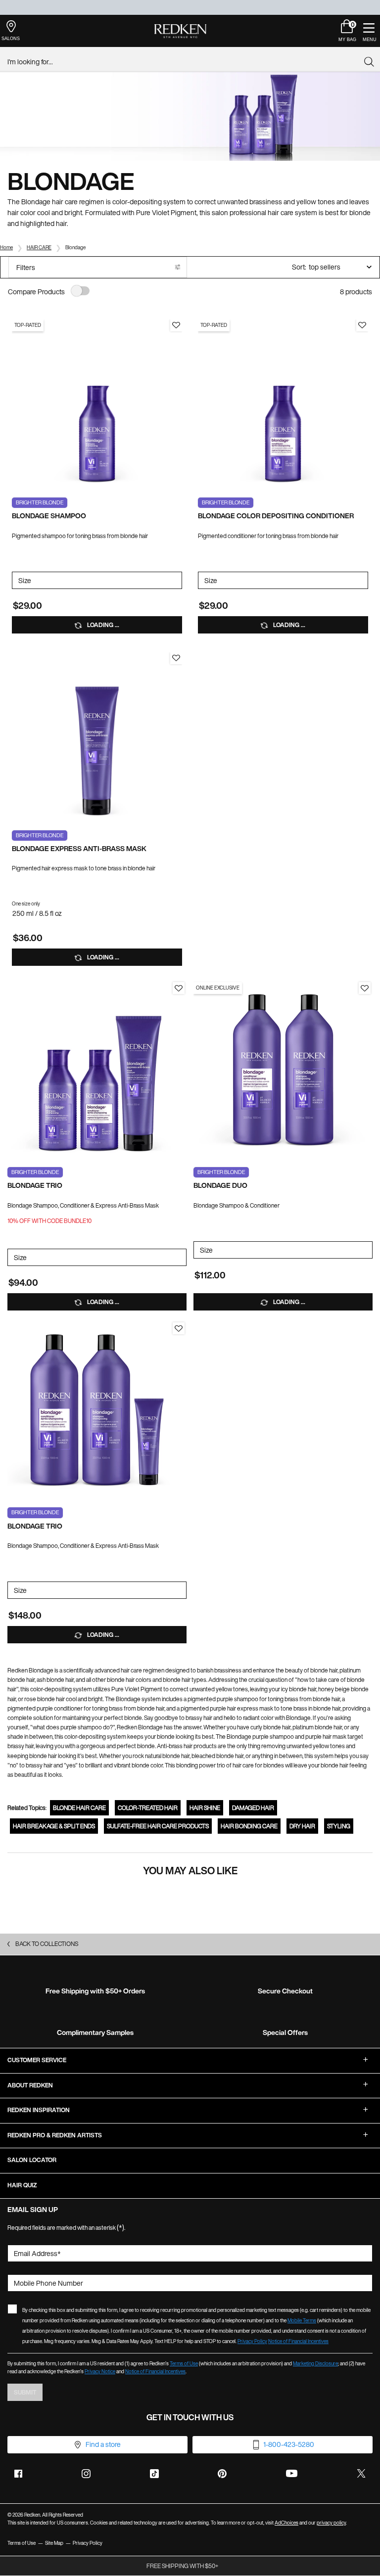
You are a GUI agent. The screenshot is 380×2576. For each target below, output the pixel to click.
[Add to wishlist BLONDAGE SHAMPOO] (176, 325)
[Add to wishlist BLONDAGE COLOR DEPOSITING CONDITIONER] (362, 325)
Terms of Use (184, 2364)
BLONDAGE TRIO (35, 1186)
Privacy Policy (252, 2341)
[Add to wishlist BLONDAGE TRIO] (179, 988)
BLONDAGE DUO (220, 1186)
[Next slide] (177, 405)
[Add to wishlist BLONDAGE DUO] (365, 988)
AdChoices (286, 2523)
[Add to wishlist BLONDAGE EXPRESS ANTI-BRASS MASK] (176, 658)
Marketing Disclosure (315, 2364)
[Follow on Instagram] (86, 2474)
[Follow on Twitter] (361, 2474)
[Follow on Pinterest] (222, 2474)
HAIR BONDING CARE (249, 1826)
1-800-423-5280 (289, 2444)
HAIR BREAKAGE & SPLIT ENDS (54, 1826)
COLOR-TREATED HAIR (148, 1808)
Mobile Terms (302, 2321)
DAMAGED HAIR (253, 1808)
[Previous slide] (17, 405)
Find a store (103, 2444)
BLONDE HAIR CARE (79, 1808)
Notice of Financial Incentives (298, 2341)
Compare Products (36, 292)
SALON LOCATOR (32, 2160)
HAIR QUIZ (22, 2185)
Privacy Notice (100, 2372)
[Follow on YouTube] (292, 2473)
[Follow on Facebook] (18, 2474)
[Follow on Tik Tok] (154, 2474)
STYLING (339, 1826)
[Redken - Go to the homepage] (180, 31)
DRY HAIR (302, 1826)
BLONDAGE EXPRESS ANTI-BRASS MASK (79, 849)
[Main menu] (369, 31)
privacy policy (331, 2523)
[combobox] (186, 62)
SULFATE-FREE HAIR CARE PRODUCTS (158, 1826)
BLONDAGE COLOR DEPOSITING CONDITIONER (276, 516)
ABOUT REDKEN (30, 2085)
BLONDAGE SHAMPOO (49, 516)
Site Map (54, 2543)
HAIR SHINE (205, 1808)
